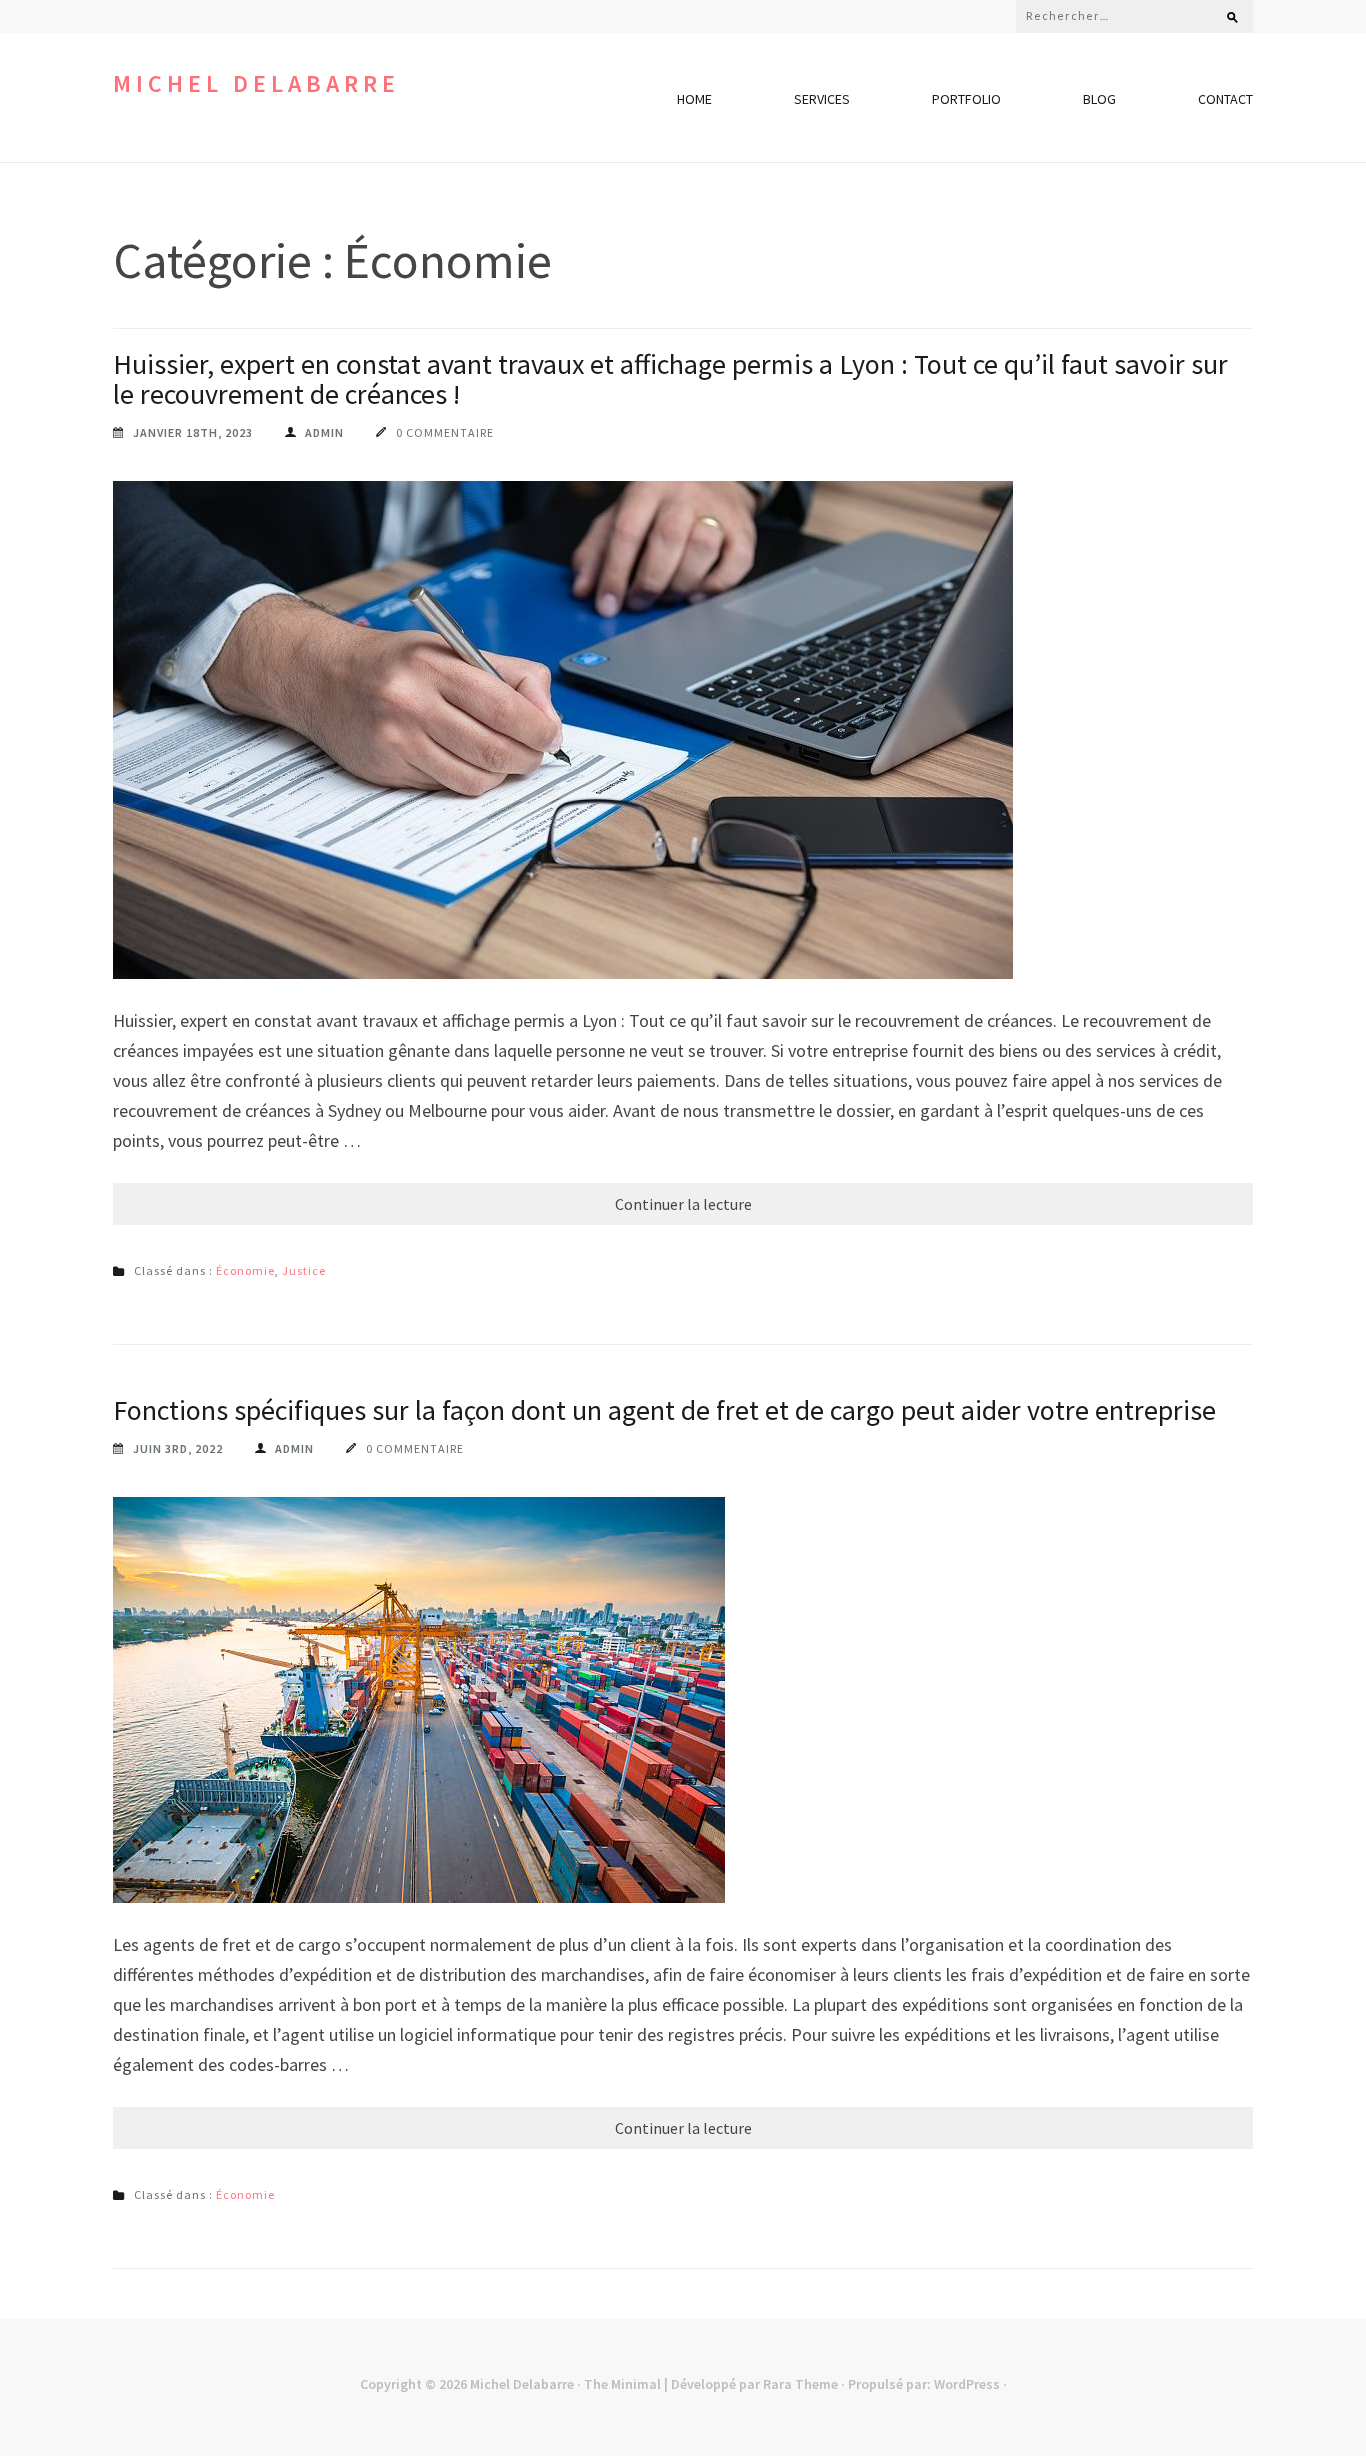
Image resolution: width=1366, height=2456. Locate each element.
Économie (245, 1270)
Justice (304, 1270)
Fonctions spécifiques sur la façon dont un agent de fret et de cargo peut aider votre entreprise (664, 1410)
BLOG (1099, 99)
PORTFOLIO (966, 99)
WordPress (967, 2384)
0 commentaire (445, 432)
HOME (694, 99)
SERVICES (822, 99)
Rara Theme (800, 2384)
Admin (324, 432)
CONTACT (1225, 99)
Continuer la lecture (683, 1204)
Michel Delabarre (256, 83)
